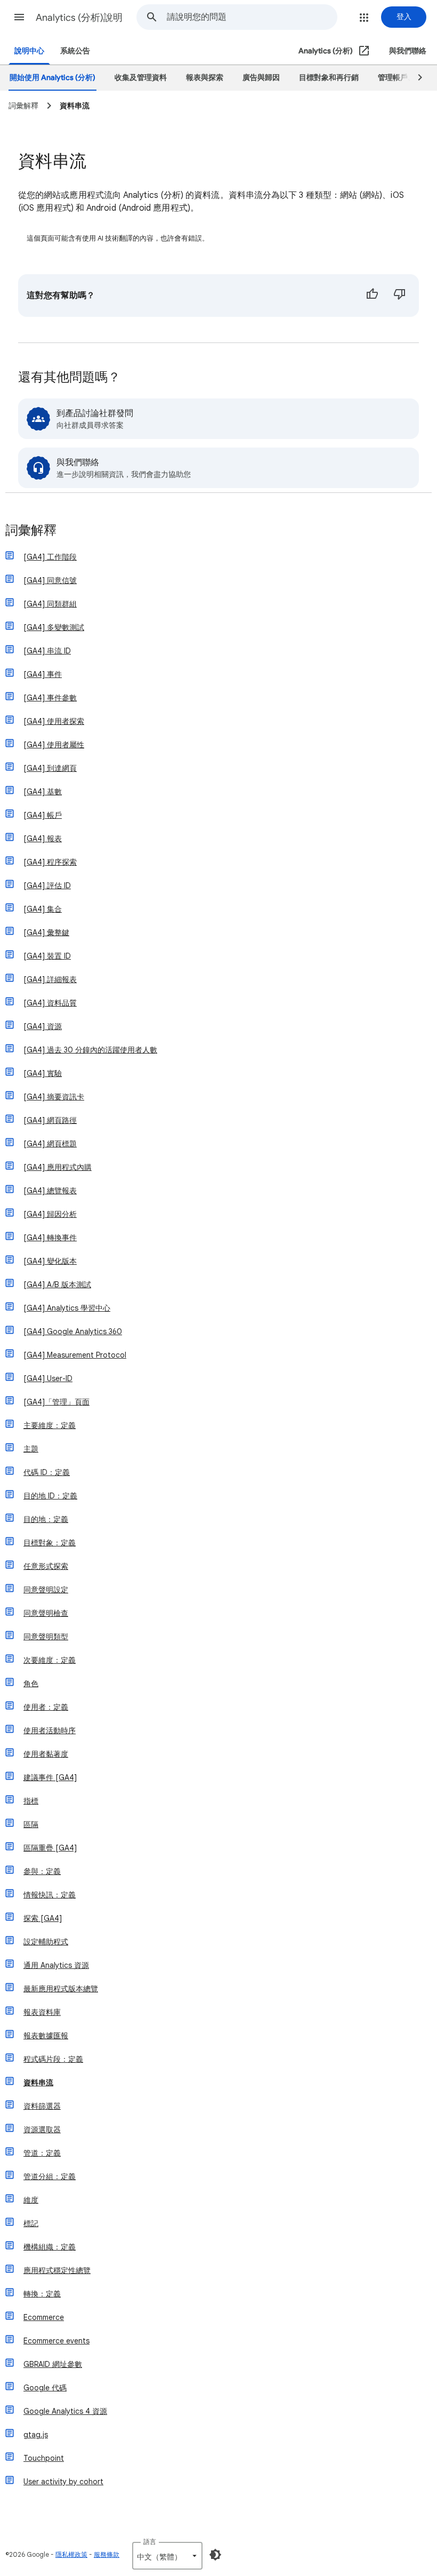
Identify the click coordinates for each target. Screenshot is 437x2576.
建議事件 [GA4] (50, 1777)
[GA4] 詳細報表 (50, 979)
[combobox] (252, 17)
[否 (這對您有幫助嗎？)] (400, 296)
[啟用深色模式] (215, 2555)
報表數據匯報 (46, 2036)
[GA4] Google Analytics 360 (73, 1331)
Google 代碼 (45, 2388)
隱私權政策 (71, 2554)
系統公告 (75, 51)
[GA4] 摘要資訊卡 (54, 1097)
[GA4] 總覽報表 (50, 1191)
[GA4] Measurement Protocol (75, 1355)
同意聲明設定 (46, 1590)
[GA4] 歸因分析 (50, 1214)
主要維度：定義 (50, 1425)
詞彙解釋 (31, 531)
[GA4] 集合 (43, 909)
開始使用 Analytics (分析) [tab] (52, 78)
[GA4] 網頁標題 (50, 1144)
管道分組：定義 (50, 2176)
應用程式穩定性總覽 (57, 2270)
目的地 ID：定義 (50, 1496)
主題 (31, 1449)
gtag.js (36, 2435)
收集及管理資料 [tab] (141, 78)
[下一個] (415, 78)
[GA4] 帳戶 (43, 815)
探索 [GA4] (43, 1918)
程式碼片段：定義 (53, 2059)
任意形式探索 (46, 1566)
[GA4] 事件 (43, 674)
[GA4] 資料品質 (50, 1003)
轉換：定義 (42, 2294)
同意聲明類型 (46, 1637)
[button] (19, 17)
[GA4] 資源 (43, 1026)
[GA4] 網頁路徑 (50, 1120)
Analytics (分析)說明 (79, 18)
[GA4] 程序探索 (50, 862)
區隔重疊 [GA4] (50, 1848)
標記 (31, 2223)
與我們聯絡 (408, 51)
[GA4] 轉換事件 (50, 1238)
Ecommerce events (56, 2341)
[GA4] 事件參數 (50, 698)
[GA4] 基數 (43, 792)
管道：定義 (42, 2153)
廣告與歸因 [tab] (261, 78)
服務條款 (107, 2554)
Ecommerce (44, 2317)
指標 (31, 1801)
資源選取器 (42, 2130)
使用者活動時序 (50, 1730)
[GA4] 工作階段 (50, 557)
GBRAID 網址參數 (53, 2364)
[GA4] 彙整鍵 (46, 932)
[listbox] (167, 2556)
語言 (150, 2542)
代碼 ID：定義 (47, 1472)
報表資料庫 (42, 2012)
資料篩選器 (42, 2106)
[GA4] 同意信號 (50, 580)
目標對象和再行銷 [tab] (329, 78)
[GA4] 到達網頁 (50, 768)
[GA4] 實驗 (43, 1073)
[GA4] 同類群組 (50, 604)
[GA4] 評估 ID (47, 886)
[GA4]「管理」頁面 (56, 1402)
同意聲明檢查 (46, 1613)
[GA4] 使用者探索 (54, 721)
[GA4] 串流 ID (47, 651)
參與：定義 (42, 1871)
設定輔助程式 (46, 1942)
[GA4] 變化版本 (50, 1261)
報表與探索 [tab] (205, 78)
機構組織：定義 (50, 2247)
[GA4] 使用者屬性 (54, 745)
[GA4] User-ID (48, 1378)
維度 (31, 2200)
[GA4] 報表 (43, 839)
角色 (31, 1684)
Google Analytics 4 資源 (65, 2411)
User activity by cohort (63, 2482)
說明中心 (29, 51)
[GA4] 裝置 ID (47, 956)
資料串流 (38, 2083)
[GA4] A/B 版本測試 (57, 1285)
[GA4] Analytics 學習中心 (67, 1308)
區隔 (31, 1824)
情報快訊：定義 (50, 1895)
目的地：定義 (46, 1519)
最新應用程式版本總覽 (61, 1989)
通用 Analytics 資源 (56, 1965)
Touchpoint (44, 2458)
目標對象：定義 (50, 1543)
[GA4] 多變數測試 (54, 627)
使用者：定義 (46, 1707)
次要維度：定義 (50, 1660)
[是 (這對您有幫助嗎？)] (372, 296)
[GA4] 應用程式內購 (58, 1167)
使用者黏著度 (46, 1754)
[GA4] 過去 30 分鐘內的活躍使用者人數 (90, 1050)
